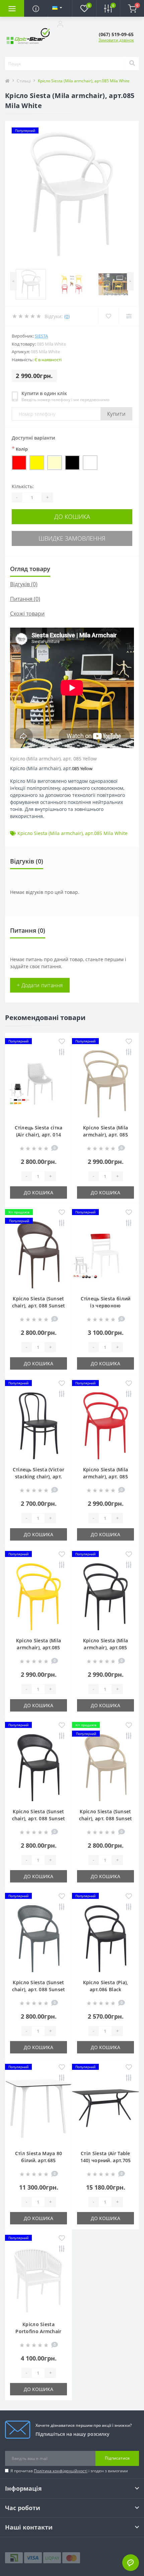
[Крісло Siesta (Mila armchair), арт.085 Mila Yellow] (39, 1597)
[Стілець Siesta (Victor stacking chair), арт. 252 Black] (39, 1426)
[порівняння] (62, 1052)
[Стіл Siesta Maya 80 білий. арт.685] (39, 2110)
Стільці (24, 81)
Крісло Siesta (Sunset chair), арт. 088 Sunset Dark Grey (39, 1989)
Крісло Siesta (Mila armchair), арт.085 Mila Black (106, 1647)
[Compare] (129, 316)
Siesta (41, 336)
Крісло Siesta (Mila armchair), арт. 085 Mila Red (106, 1477)
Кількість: (23, 486)
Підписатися (117, 2458)
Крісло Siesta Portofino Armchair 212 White (38, 2331)
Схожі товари (27, 614)
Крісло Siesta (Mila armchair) (50, 833)
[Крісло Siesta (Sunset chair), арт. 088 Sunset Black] (39, 1768)
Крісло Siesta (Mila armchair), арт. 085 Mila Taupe (106, 1135)
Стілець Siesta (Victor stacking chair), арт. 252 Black (39, 1477)
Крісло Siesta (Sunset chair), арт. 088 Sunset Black (39, 1818)
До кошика (72, 517)
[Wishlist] (108, 316)
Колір (20, 449)
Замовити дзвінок (116, 40)
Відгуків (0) (24, 584)
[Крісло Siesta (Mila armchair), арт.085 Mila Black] (105, 1597)
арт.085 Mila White (106, 833)
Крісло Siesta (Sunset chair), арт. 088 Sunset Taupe (106, 1818)
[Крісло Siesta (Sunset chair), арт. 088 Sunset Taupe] (105, 1768)
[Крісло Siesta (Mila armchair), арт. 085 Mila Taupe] (105, 1084)
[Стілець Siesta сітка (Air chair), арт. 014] (39, 1084)
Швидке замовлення (72, 538)
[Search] (132, 64)
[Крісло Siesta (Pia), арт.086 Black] (105, 1939)
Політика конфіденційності (61, 2471)
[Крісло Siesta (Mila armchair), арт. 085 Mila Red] (105, 1426)
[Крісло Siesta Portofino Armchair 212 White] (39, 2281)
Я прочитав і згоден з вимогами (69, 2471)
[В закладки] (62, 1042)
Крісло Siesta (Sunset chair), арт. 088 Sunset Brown (39, 1306)
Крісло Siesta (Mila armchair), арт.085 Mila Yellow (39, 1647)
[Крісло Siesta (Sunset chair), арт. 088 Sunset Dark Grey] (39, 1939)
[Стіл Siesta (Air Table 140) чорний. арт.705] (105, 2110)
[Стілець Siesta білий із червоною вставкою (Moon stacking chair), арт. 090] (105, 1255)
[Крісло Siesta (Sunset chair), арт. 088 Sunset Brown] (39, 1255)
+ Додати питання (40, 985)
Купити (116, 414)
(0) (67, 316)
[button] (60, 24)
